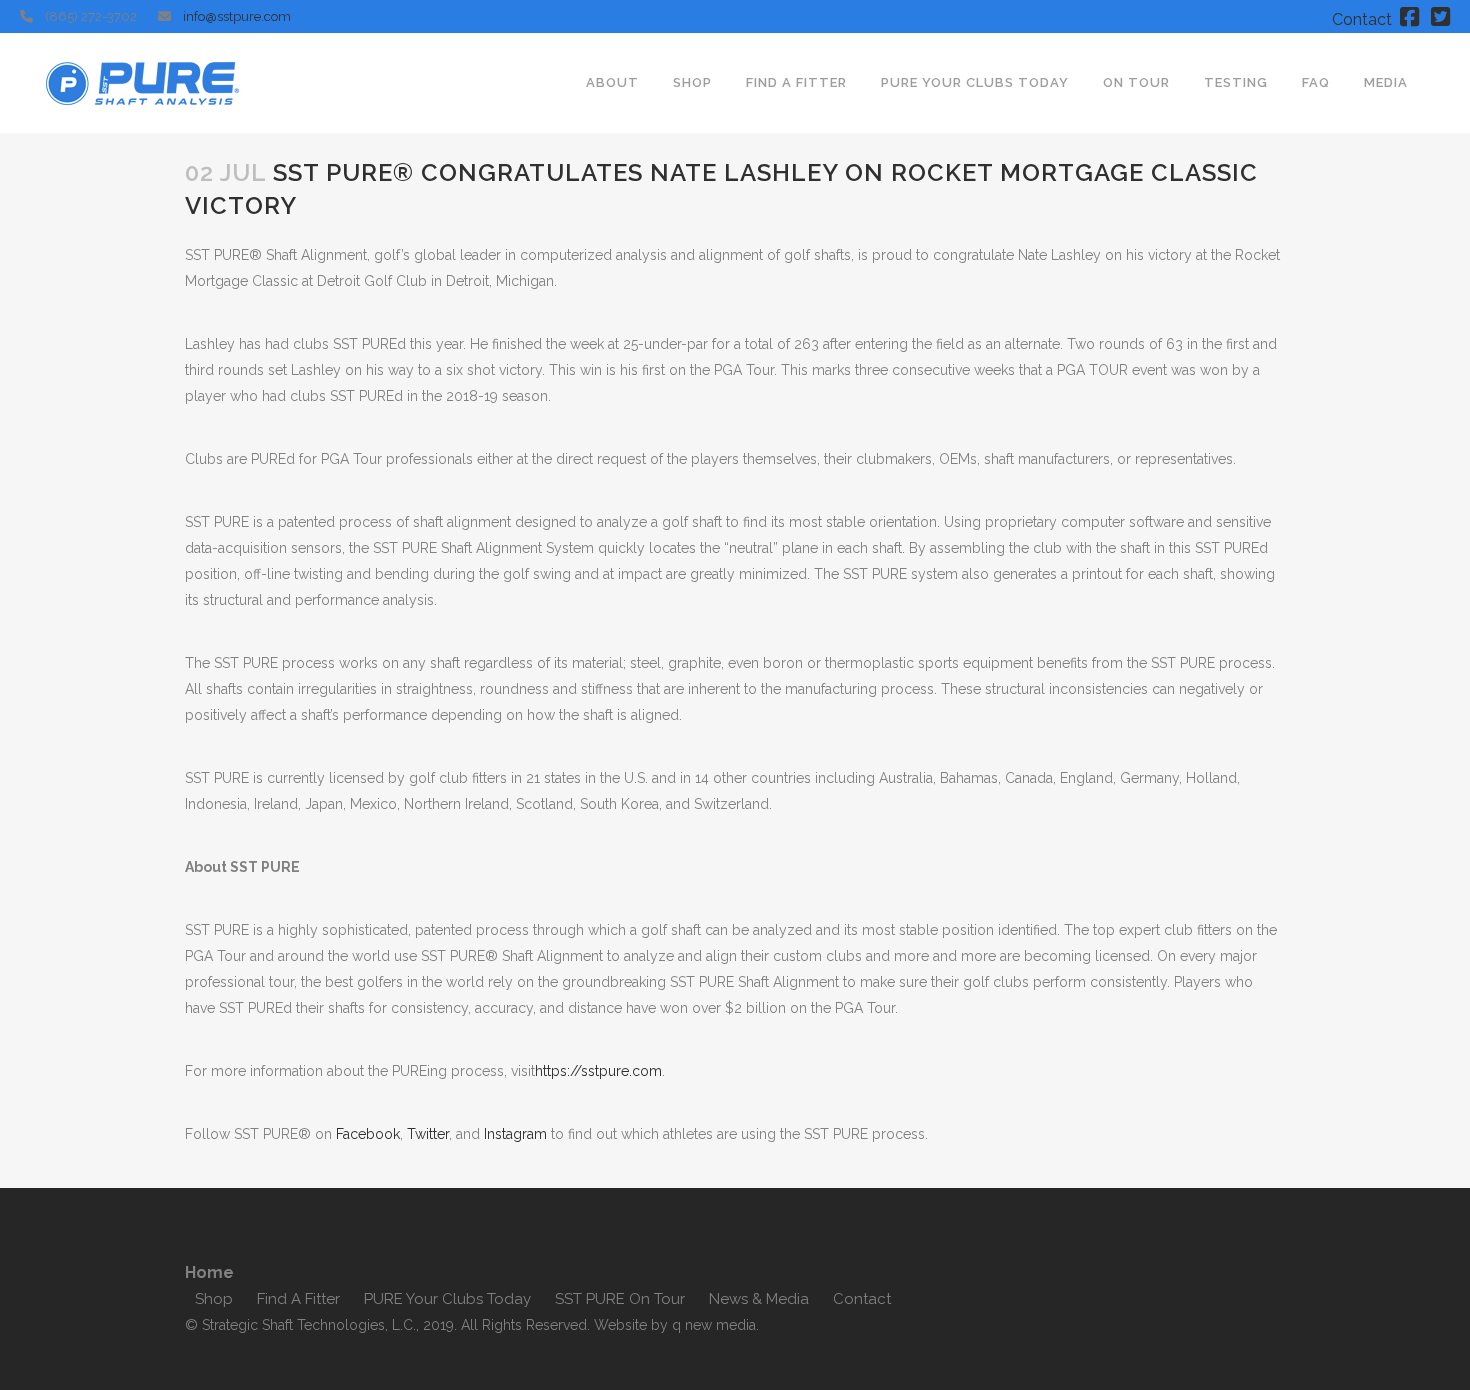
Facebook (368, 1134)
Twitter (428, 1134)
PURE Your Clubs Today (447, 1299)
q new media (714, 1325)
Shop (214, 1299)
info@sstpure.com (237, 16)
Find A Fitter (298, 1299)
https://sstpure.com (598, 1071)
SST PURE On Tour (620, 1299)
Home (209, 1272)
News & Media (759, 1299)
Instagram (515, 1134)
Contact (1362, 19)
